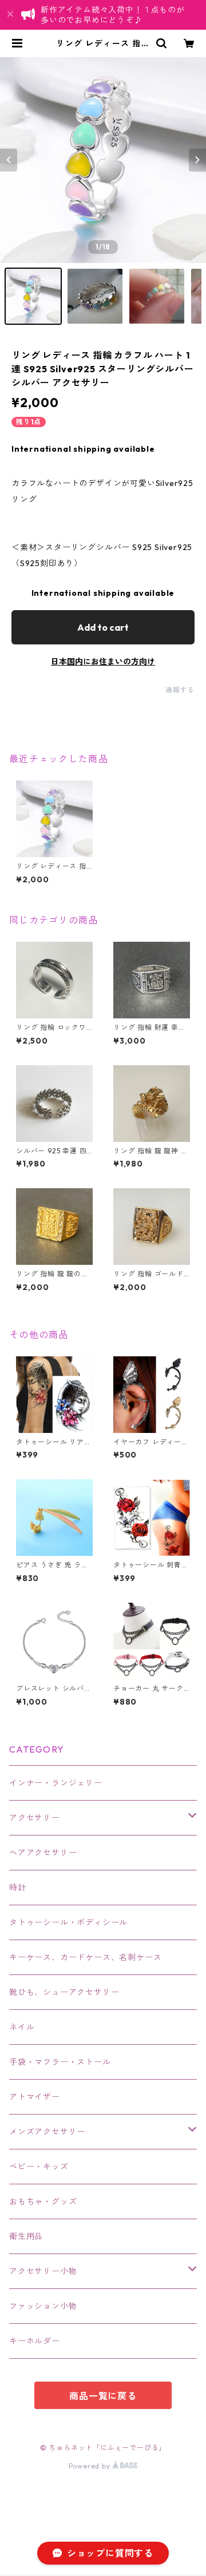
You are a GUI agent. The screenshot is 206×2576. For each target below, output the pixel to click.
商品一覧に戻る (103, 2396)
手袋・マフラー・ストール (60, 2062)
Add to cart (103, 627)
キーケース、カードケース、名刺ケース (85, 1957)
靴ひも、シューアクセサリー (64, 1992)
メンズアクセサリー (47, 2132)
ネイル (22, 2027)
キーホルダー (35, 2341)
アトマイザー (35, 2097)
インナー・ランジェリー (56, 1783)
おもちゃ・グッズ (43, 2201)
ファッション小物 (43, 2306)
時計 (18, 1888)
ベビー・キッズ (39, 2167)
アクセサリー (35, 1818)
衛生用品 (26, 2236)
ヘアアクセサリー (43, 1853)
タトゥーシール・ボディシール (68, 1922)
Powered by (91, 2466)
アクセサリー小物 (43, 2271)
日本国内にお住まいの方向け (103, 662)
